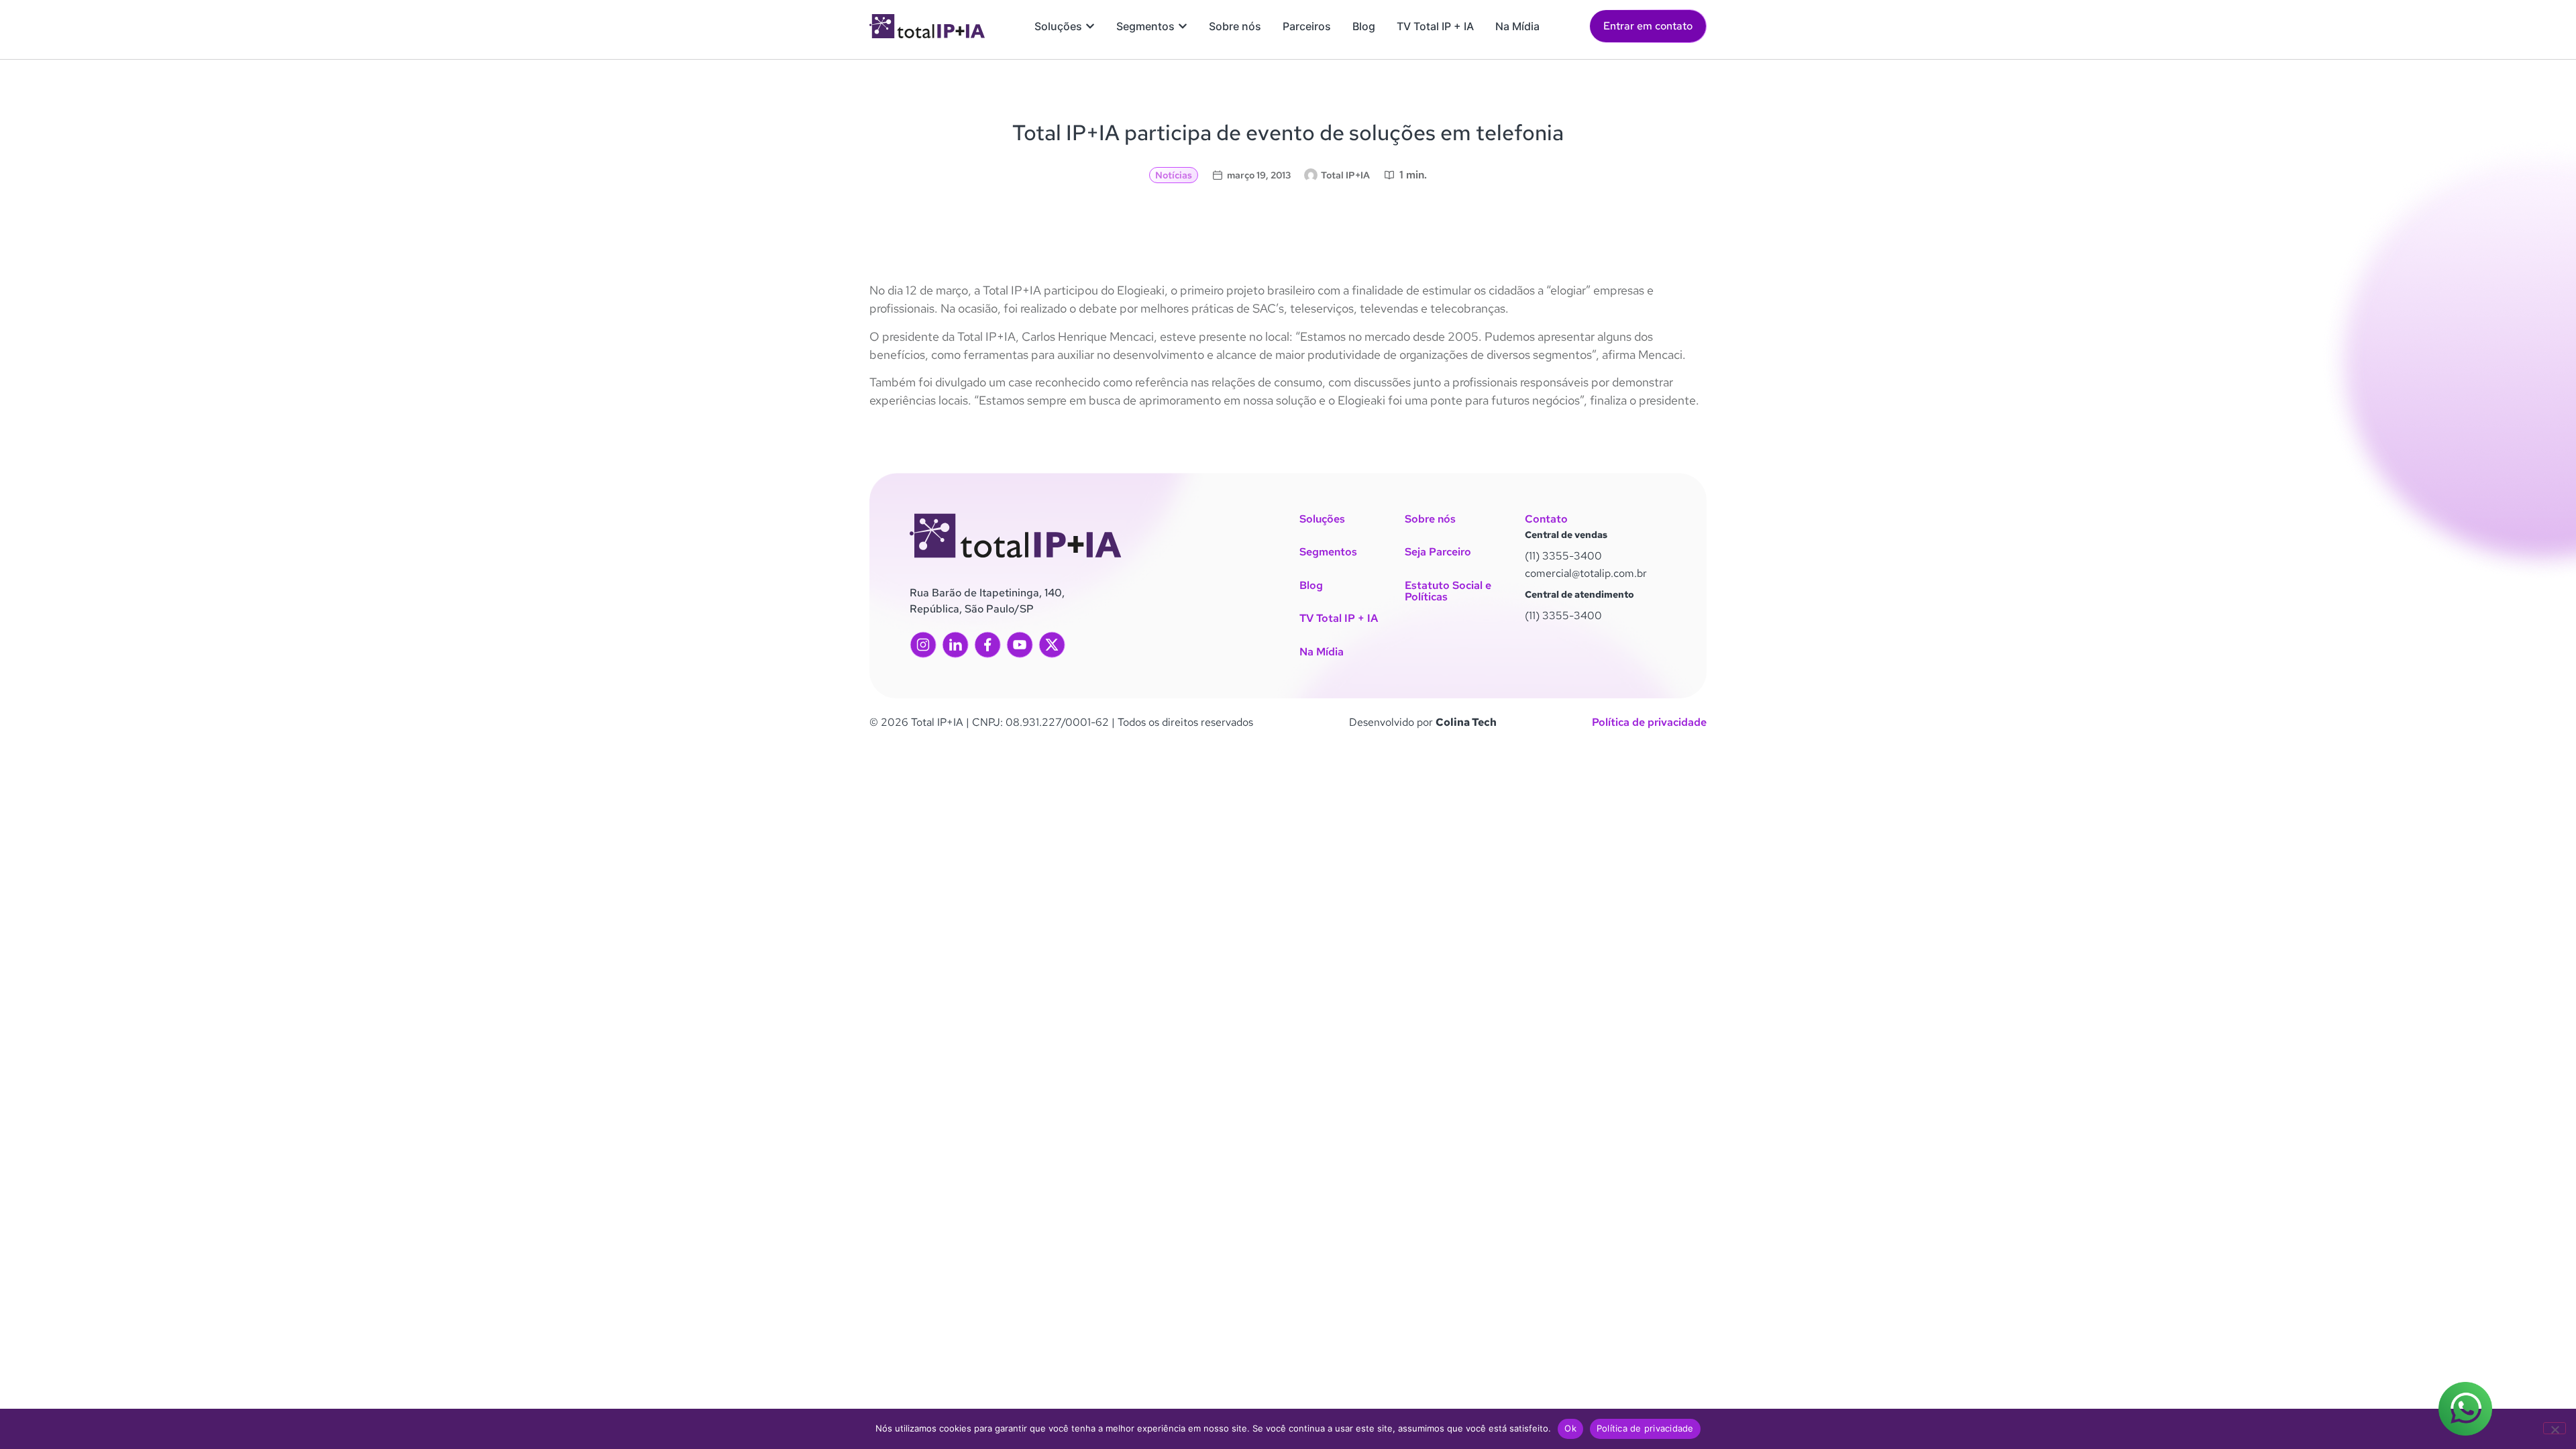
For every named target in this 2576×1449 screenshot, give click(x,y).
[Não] (2555, 1428)
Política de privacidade (1649, 722)
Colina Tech (1466, 722)
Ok (1570, 1428)
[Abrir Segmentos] (1183, 26)
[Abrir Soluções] (1090, 26)
